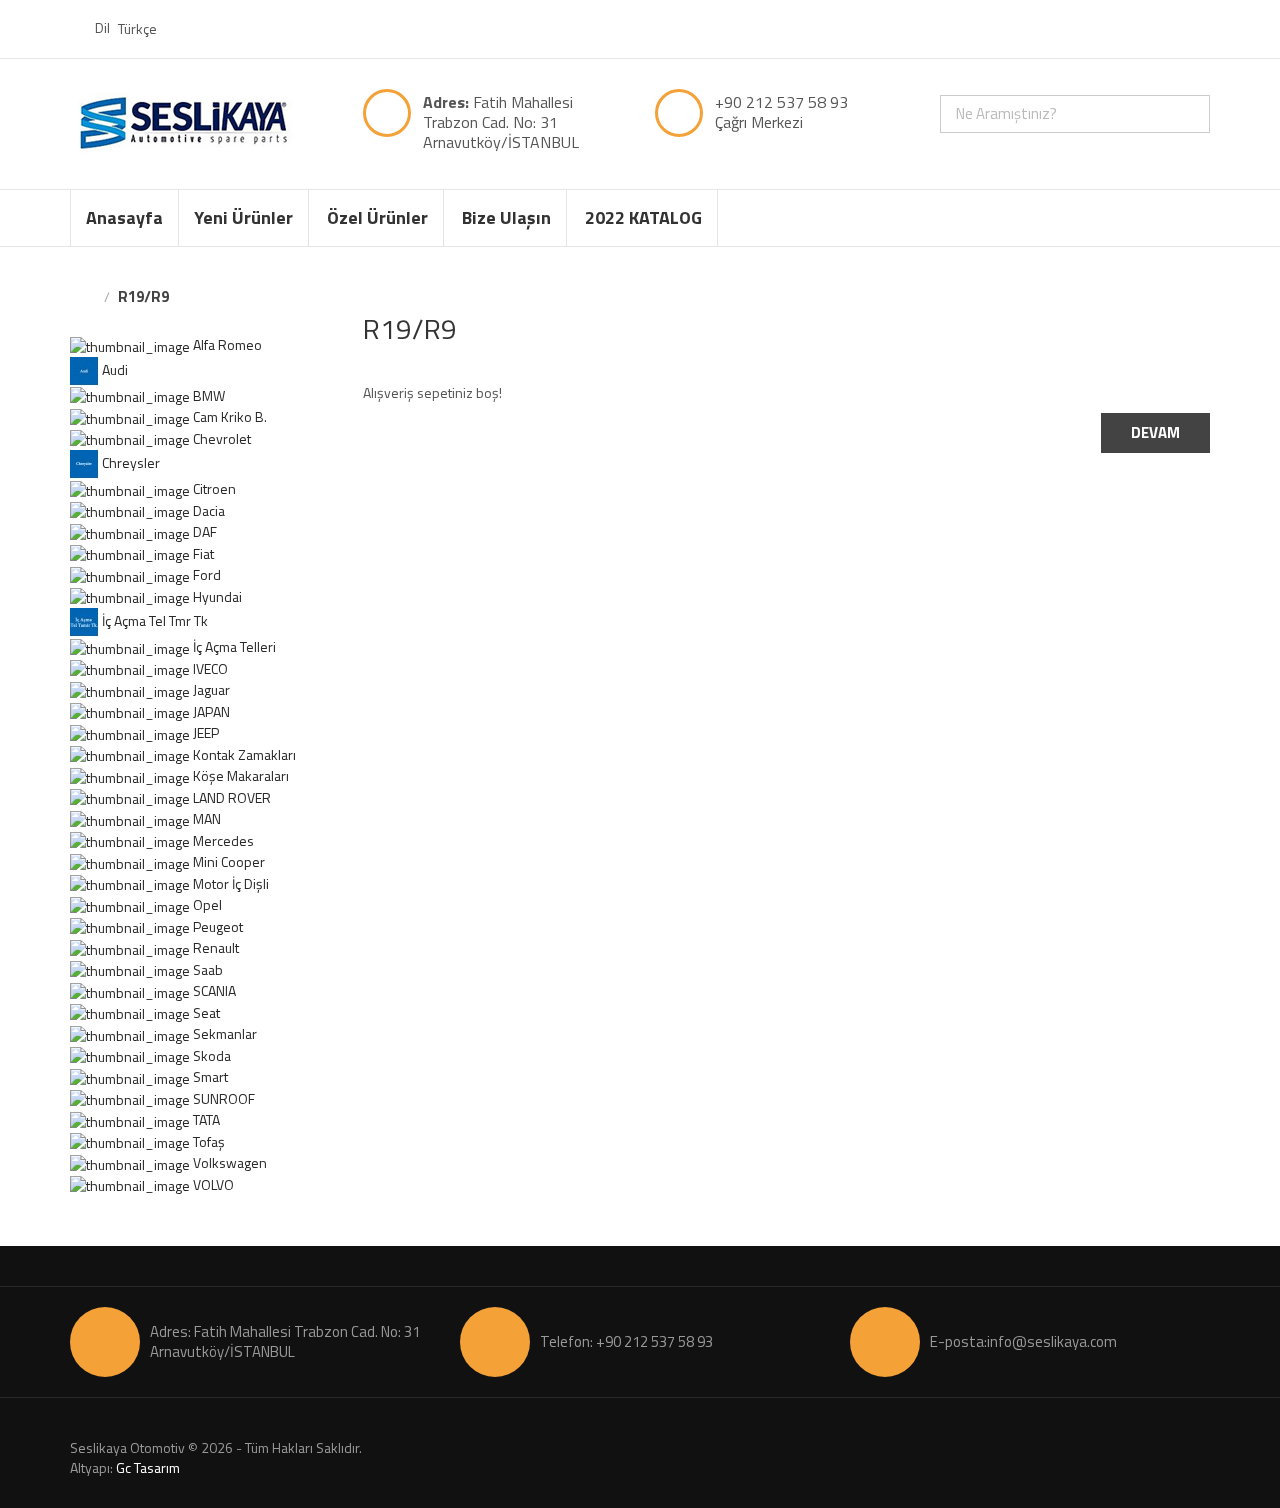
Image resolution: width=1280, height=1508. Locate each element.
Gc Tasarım (148, 1467)
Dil (102, 27)
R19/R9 (143, 296)
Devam (1155, 432)
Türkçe (139, 28)
